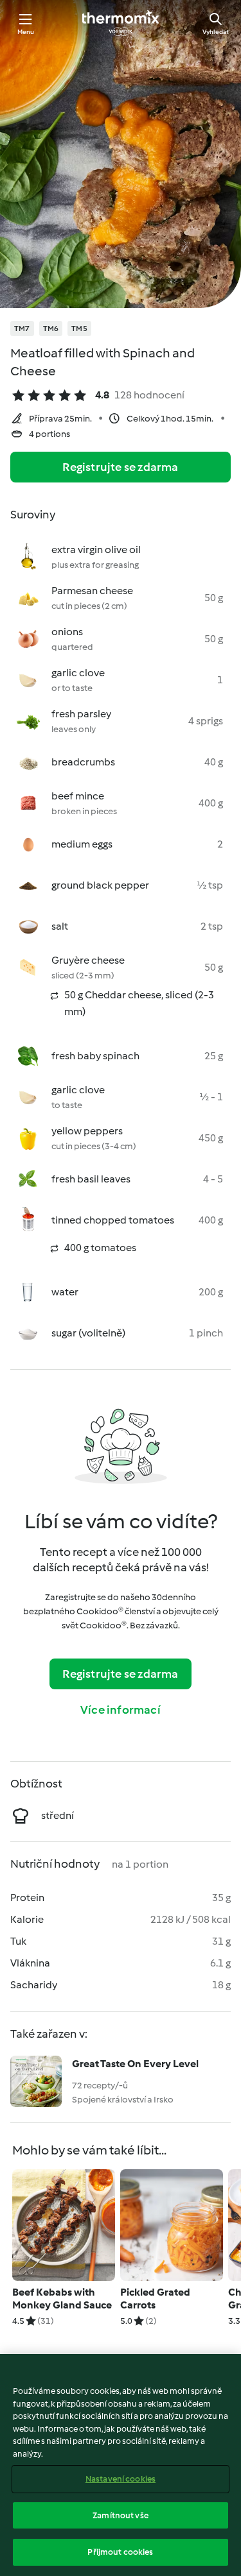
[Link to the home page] (121, 23)
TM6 (51, 328)
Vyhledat (216, 32)
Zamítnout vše (121, 2515)
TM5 (79, 328)
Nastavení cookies (121, 2479)
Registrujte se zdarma (120, 467)
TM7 (22, 328)
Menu (26, 32)
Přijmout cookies (120, 2552)
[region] (121, 2465)
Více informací (121, 1710)
